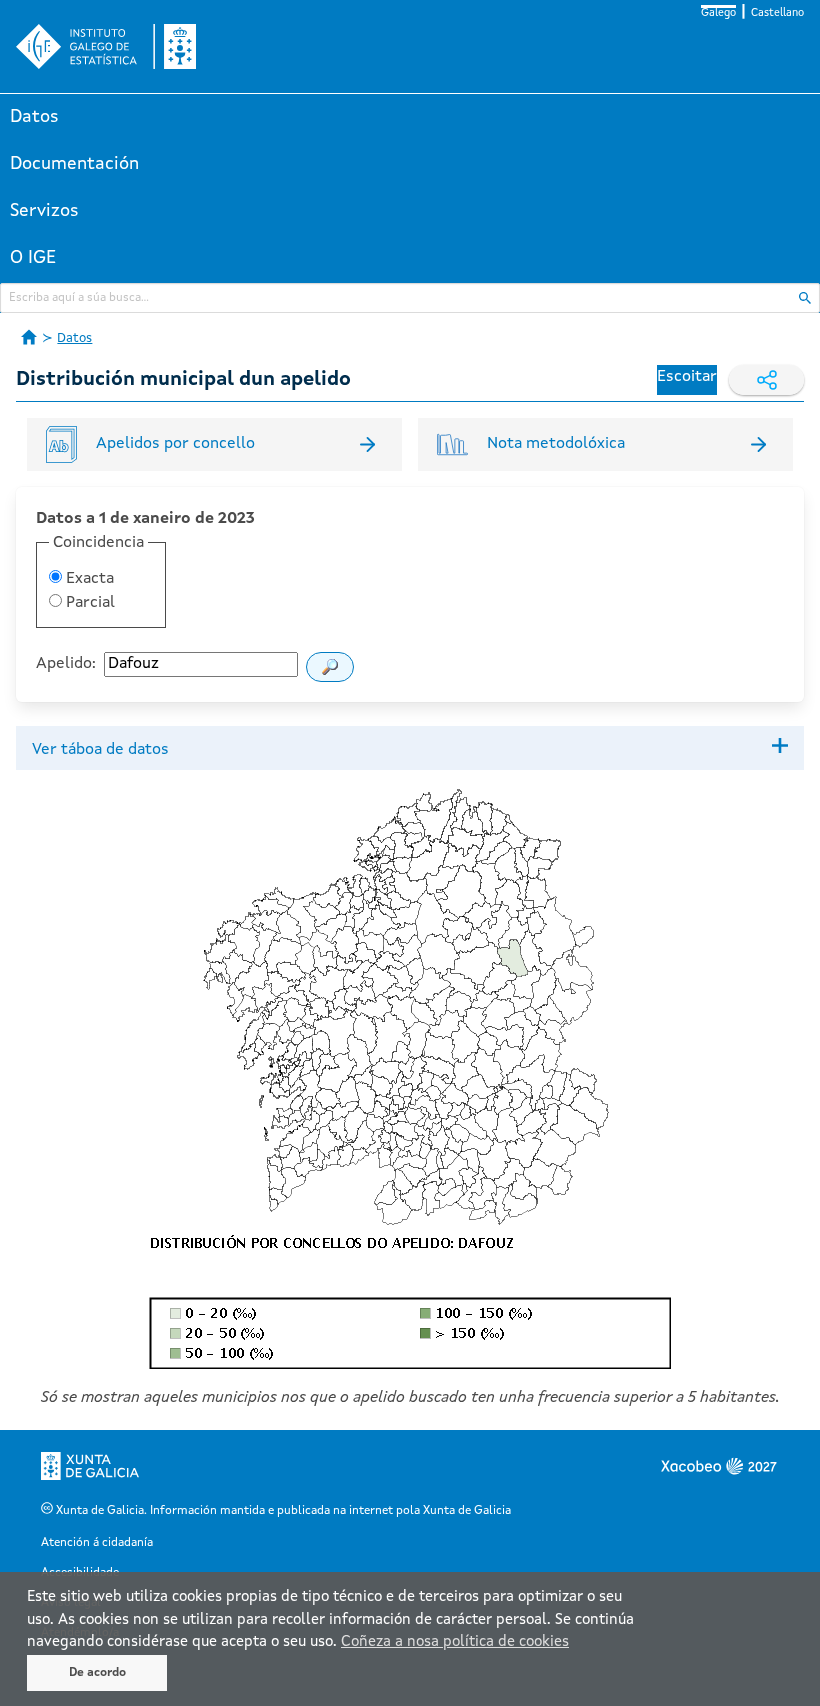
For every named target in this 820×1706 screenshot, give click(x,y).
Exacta (88, 579)
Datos (34, 117)
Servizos (44, 211)
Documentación (74, 164)
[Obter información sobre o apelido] (330, 667)
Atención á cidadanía (97, 1543)
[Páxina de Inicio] (29, 337)
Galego (718, 13)
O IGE (33, 258)
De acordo (97, 1673)
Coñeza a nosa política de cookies (455, 1642)
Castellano (777, 13)
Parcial (88, 603)
